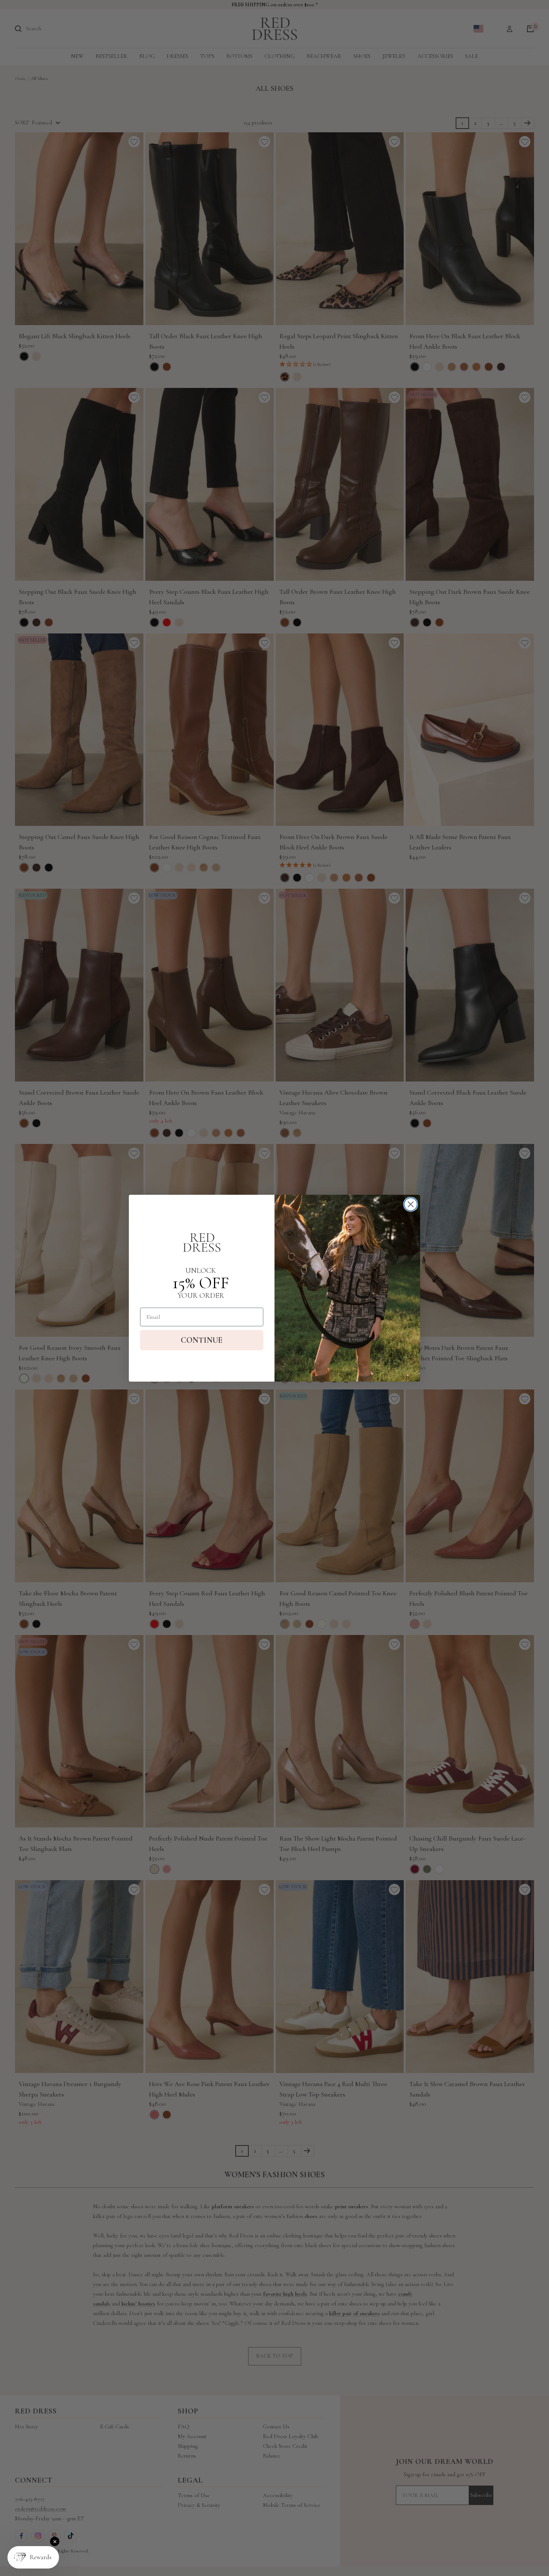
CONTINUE (202, 1340)
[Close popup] (55, 2541)
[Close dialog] (411, 1204)
